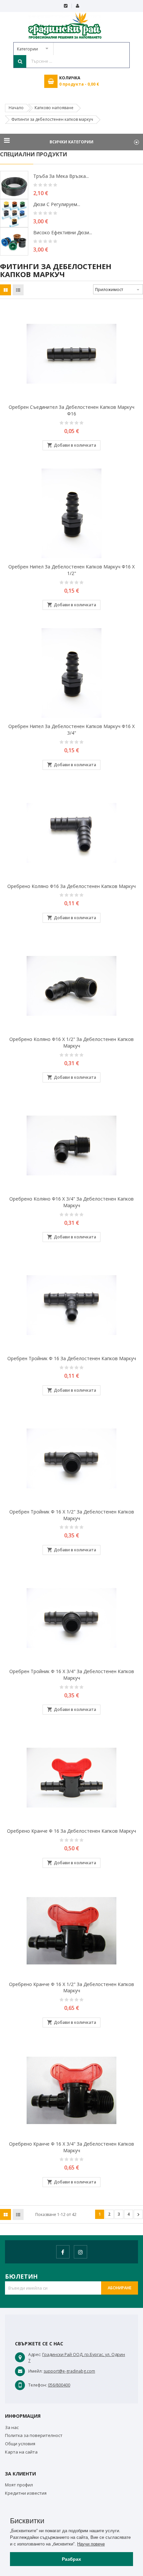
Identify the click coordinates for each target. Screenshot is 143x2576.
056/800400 (59, 2385)
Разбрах (71, 2559)
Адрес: (35, 2355)
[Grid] (6, 290)
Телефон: (38, 2385)
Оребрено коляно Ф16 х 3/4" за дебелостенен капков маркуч (71, 1202)
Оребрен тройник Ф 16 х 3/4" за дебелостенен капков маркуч (72, 1675)
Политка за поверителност (34, 2435)
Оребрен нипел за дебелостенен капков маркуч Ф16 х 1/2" (71, 570)
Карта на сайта (21, 2452)
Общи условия (20, 2444)
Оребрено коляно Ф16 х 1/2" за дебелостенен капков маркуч (71, 1042)
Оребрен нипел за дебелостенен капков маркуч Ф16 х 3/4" (71, 730)
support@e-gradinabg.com (69, 2371)
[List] (18, 290)
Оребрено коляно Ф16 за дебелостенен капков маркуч (71, 886)
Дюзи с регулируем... (57, 204)
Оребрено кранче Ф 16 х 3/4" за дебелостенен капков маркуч (71, 2147)
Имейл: (35, 2371)
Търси (20, 61)
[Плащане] (66, 6)
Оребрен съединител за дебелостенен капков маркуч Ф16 (71, 410)
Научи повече (91, 2544)
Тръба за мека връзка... (61, 176)
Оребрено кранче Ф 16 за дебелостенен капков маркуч (71, 1831)
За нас (12, 2427)
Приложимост (118, 290)
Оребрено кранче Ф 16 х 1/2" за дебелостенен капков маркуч (71, 1987)
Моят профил (19, 2485)
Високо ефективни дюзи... (63, 232)
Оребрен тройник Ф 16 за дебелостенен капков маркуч (72, 1358)
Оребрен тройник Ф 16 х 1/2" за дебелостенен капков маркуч (72, 1515)
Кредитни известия (26, 2493)
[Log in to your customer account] (77, 6)
